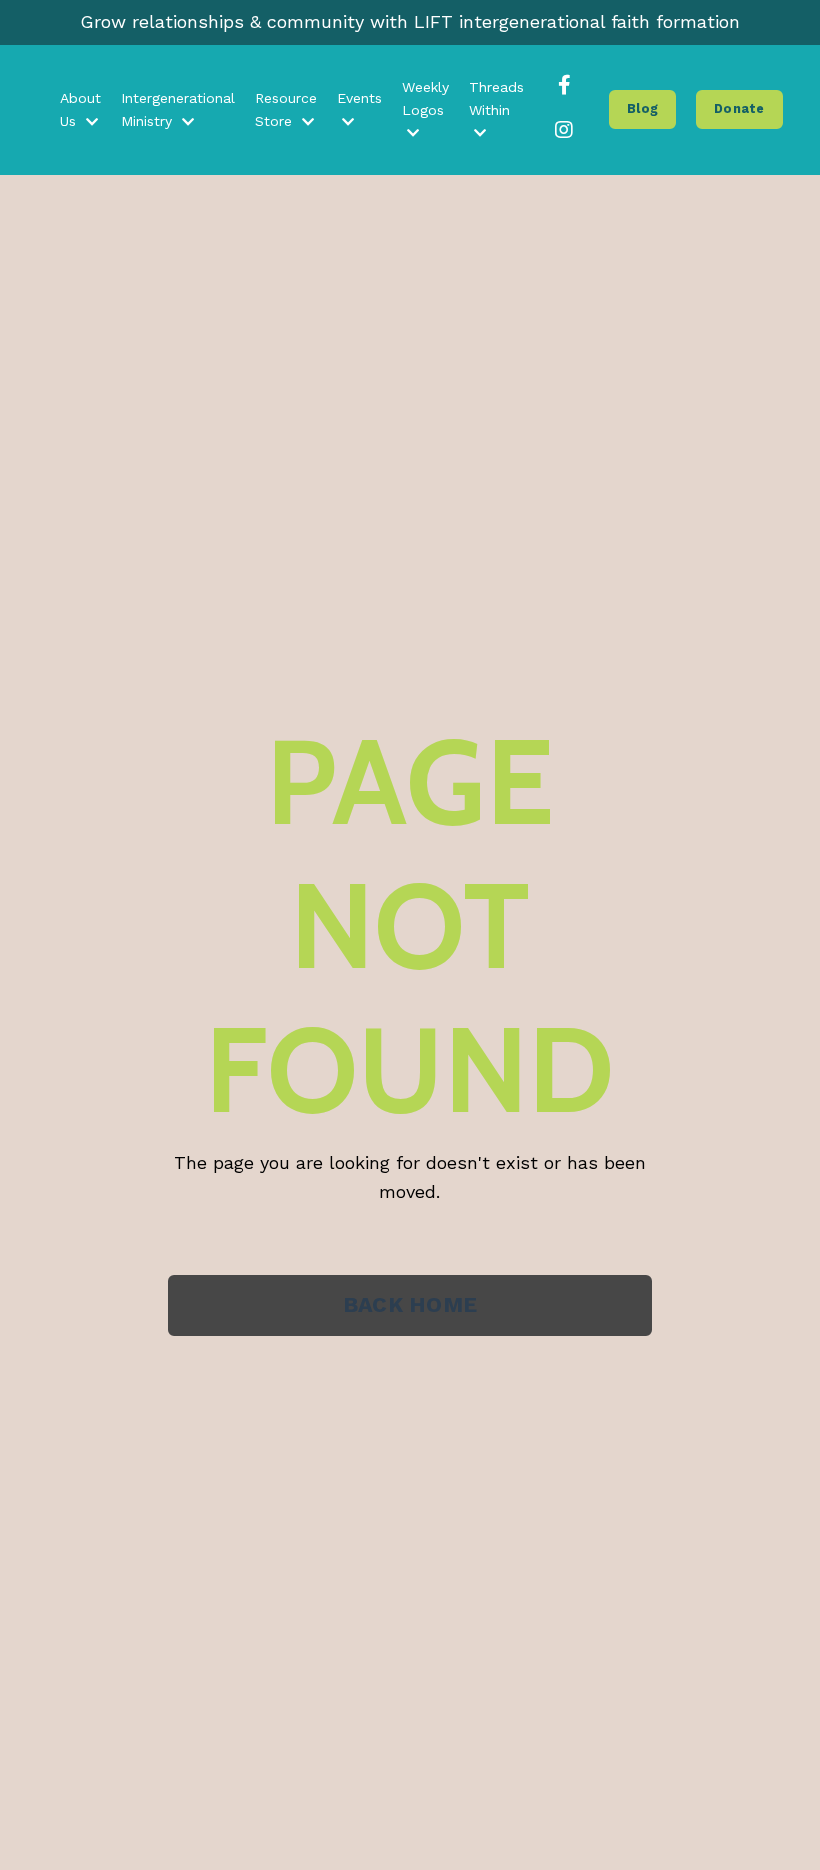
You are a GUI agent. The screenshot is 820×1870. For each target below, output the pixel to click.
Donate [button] (739, 108)
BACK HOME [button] (410, 1304)
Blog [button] (642, 108)
